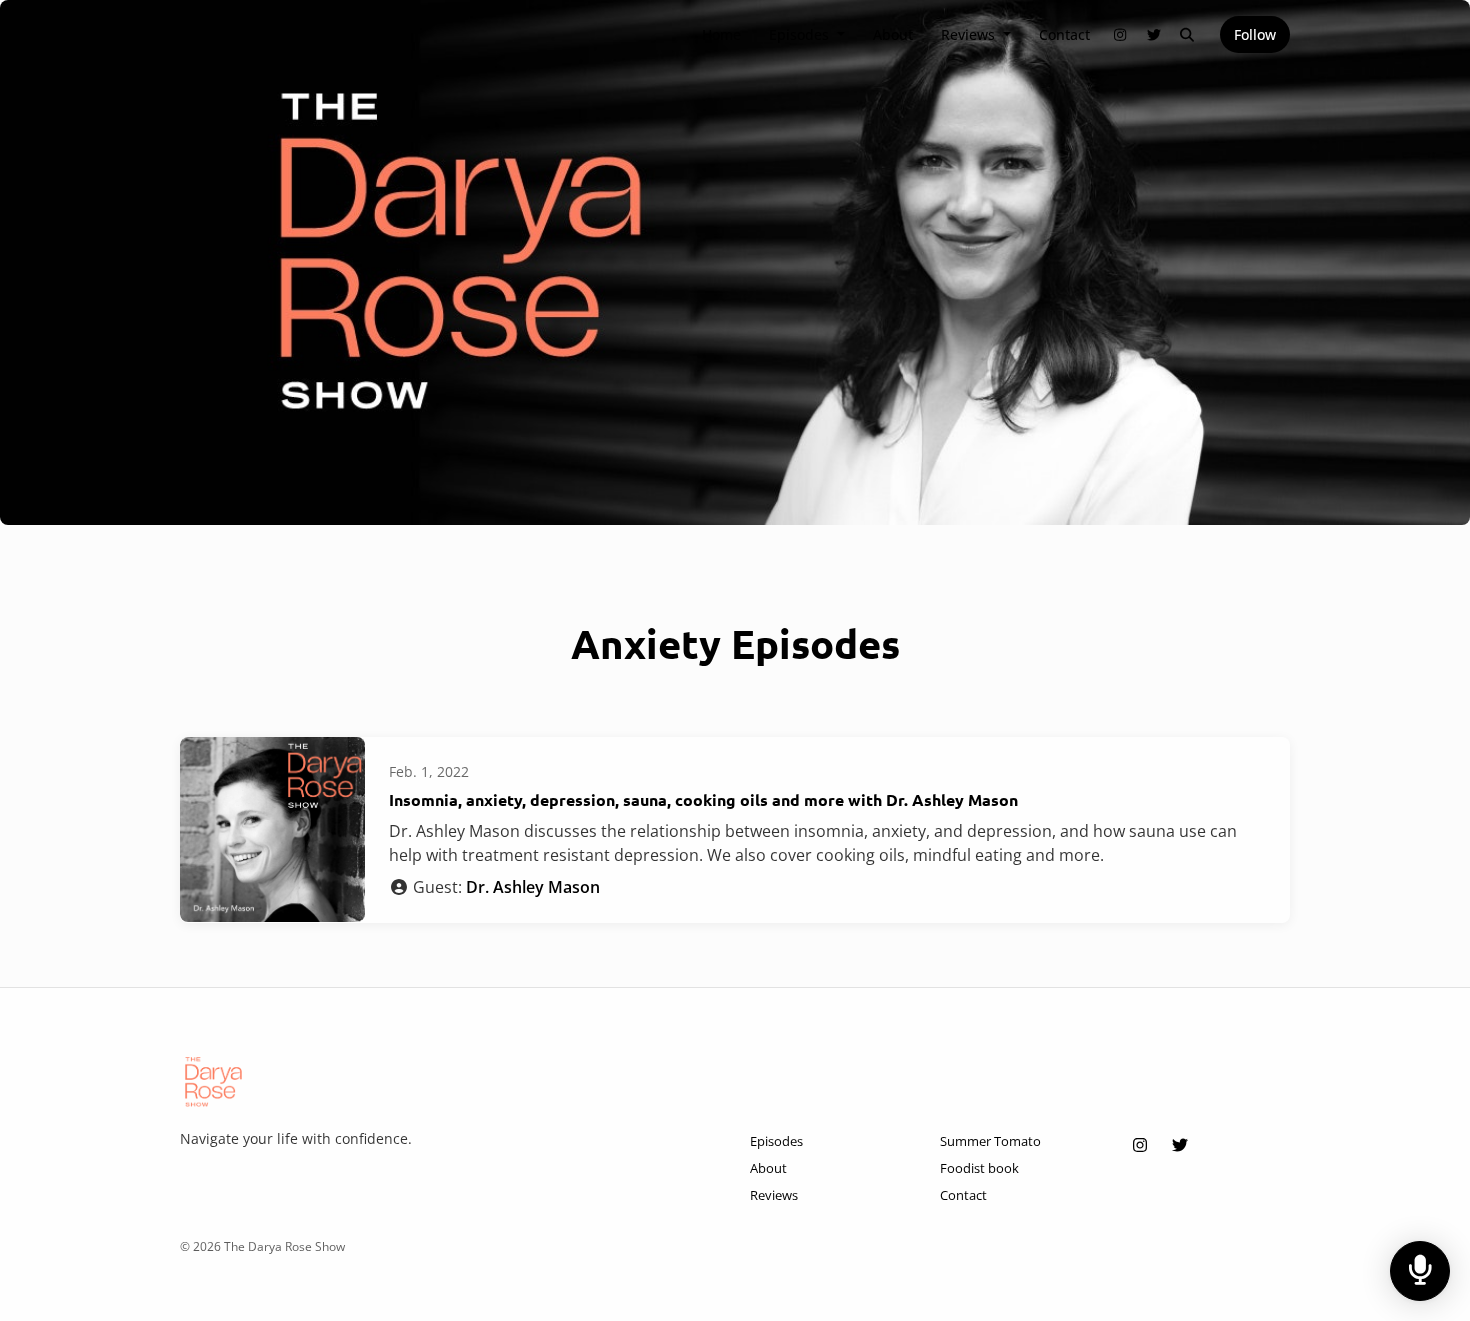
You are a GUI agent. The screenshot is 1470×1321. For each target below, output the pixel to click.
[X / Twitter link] (1154, 34)
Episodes (801, 34)
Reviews (970, 34)
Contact (1064, 34)
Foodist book (979, 1168)
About (893, 34)
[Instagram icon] (1140, 1145)
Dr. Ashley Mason (533, 887)
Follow (1255, 34)
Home (721, 34)
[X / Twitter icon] (1180, 1145)
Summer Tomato (990, 1141)
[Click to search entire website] (1188, 34)
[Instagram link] (1121, 34)
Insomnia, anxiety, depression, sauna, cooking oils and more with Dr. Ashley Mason (703, 799)
